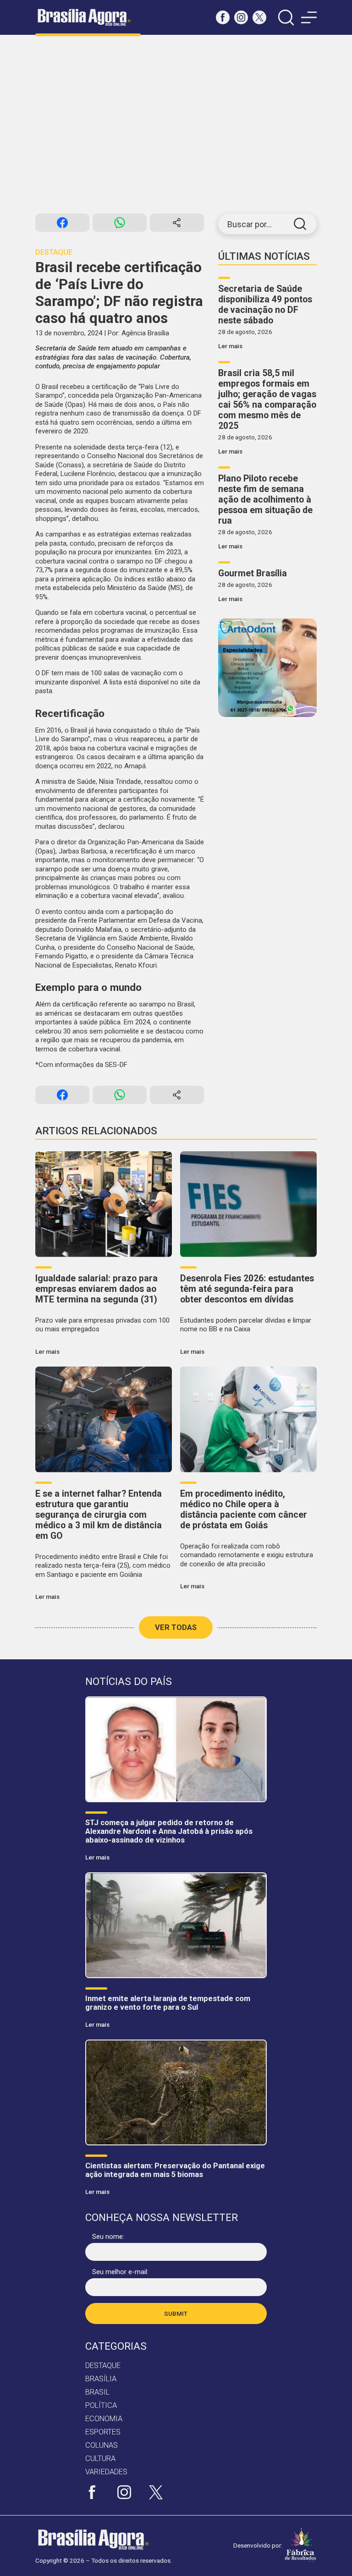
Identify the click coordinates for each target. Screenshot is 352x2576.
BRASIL (97, 2392)
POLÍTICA (101, 2405)
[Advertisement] (176, 124)
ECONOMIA (104, 2419)
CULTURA (100, 2458)
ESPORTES (103, 2432)
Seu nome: (108, 2237)
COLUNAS (102, 2445)
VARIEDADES (106, 2472)
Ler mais (230, 346)
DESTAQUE (103, 2365)
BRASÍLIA (101, 2379)
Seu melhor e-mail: (120, 2272)
